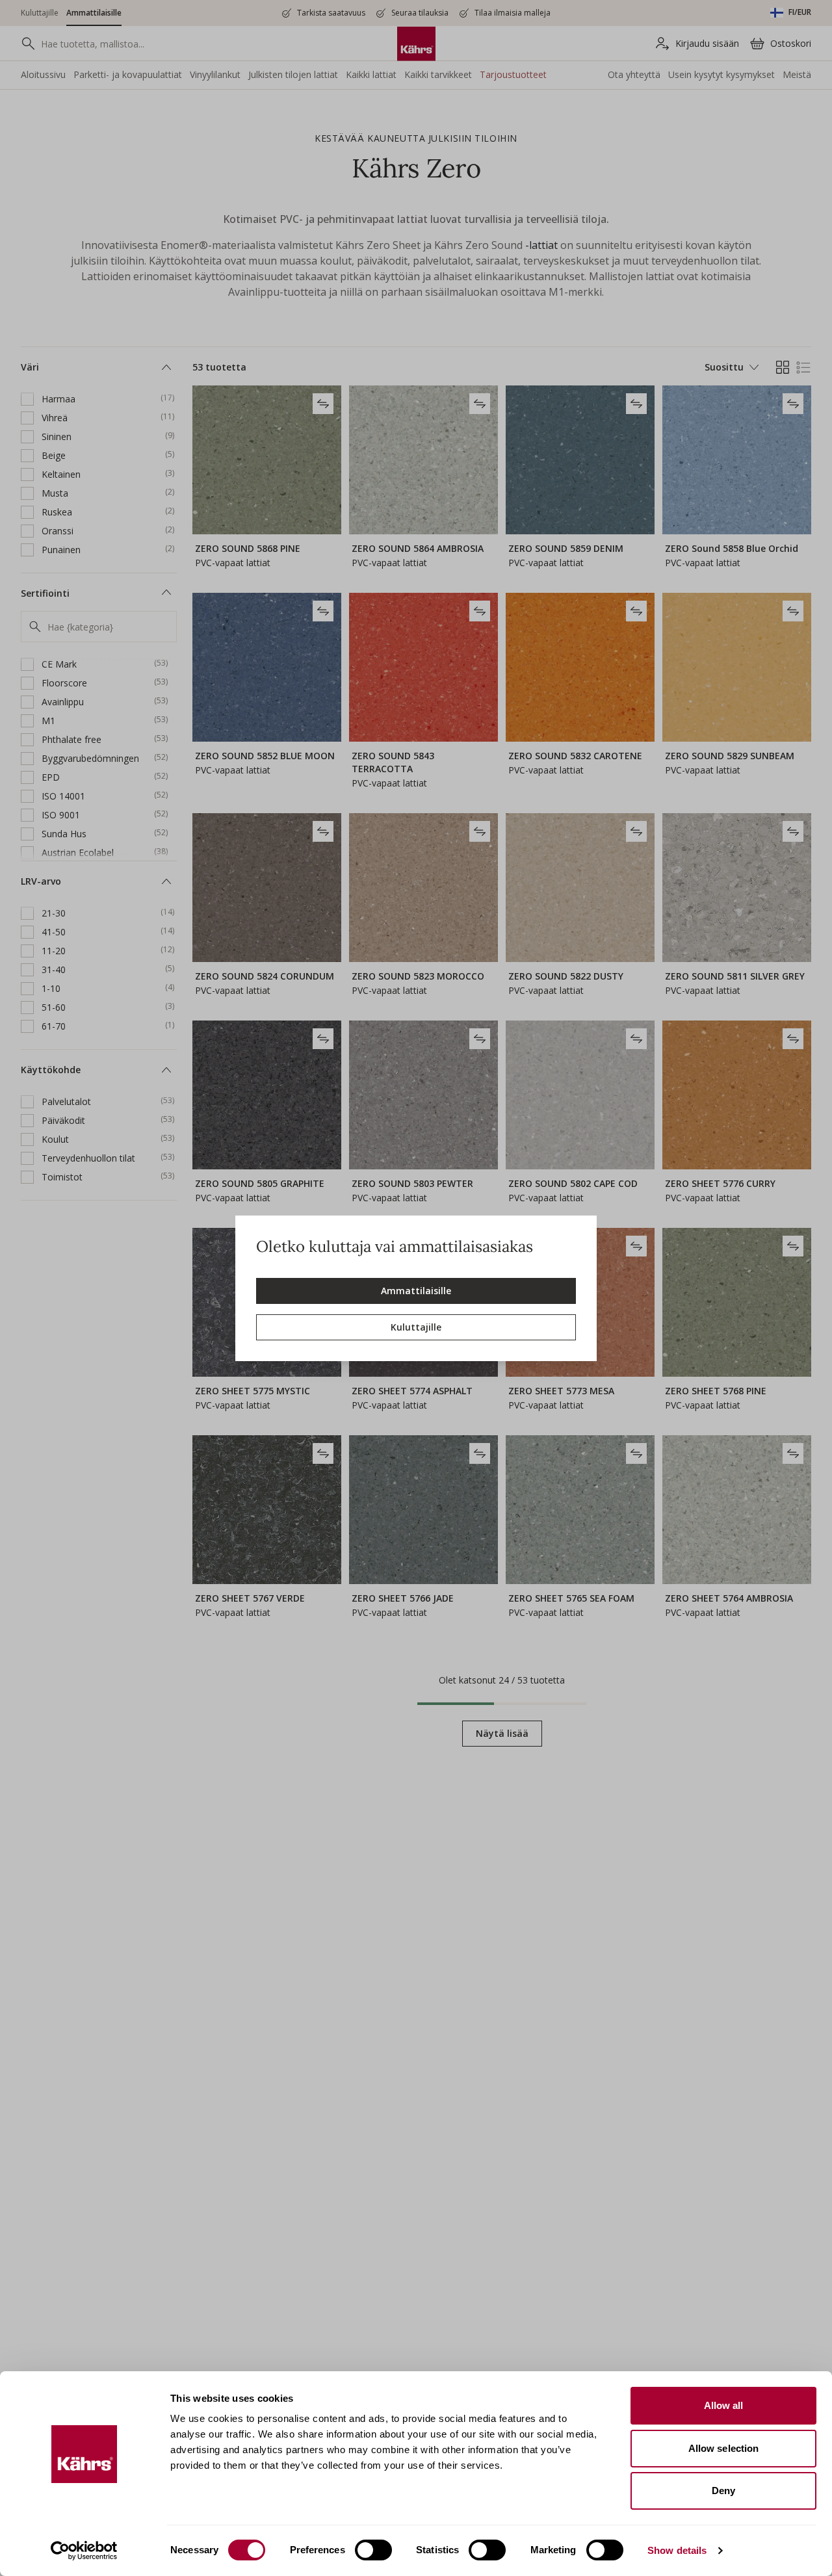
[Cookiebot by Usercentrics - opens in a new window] (84, 2551)
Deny (723, 2491)
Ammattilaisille (416, 1291)
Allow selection (724, 2448)
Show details (677, 2550)
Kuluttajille (416, 1327)
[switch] (373, 2550)
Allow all (724, 2405)
